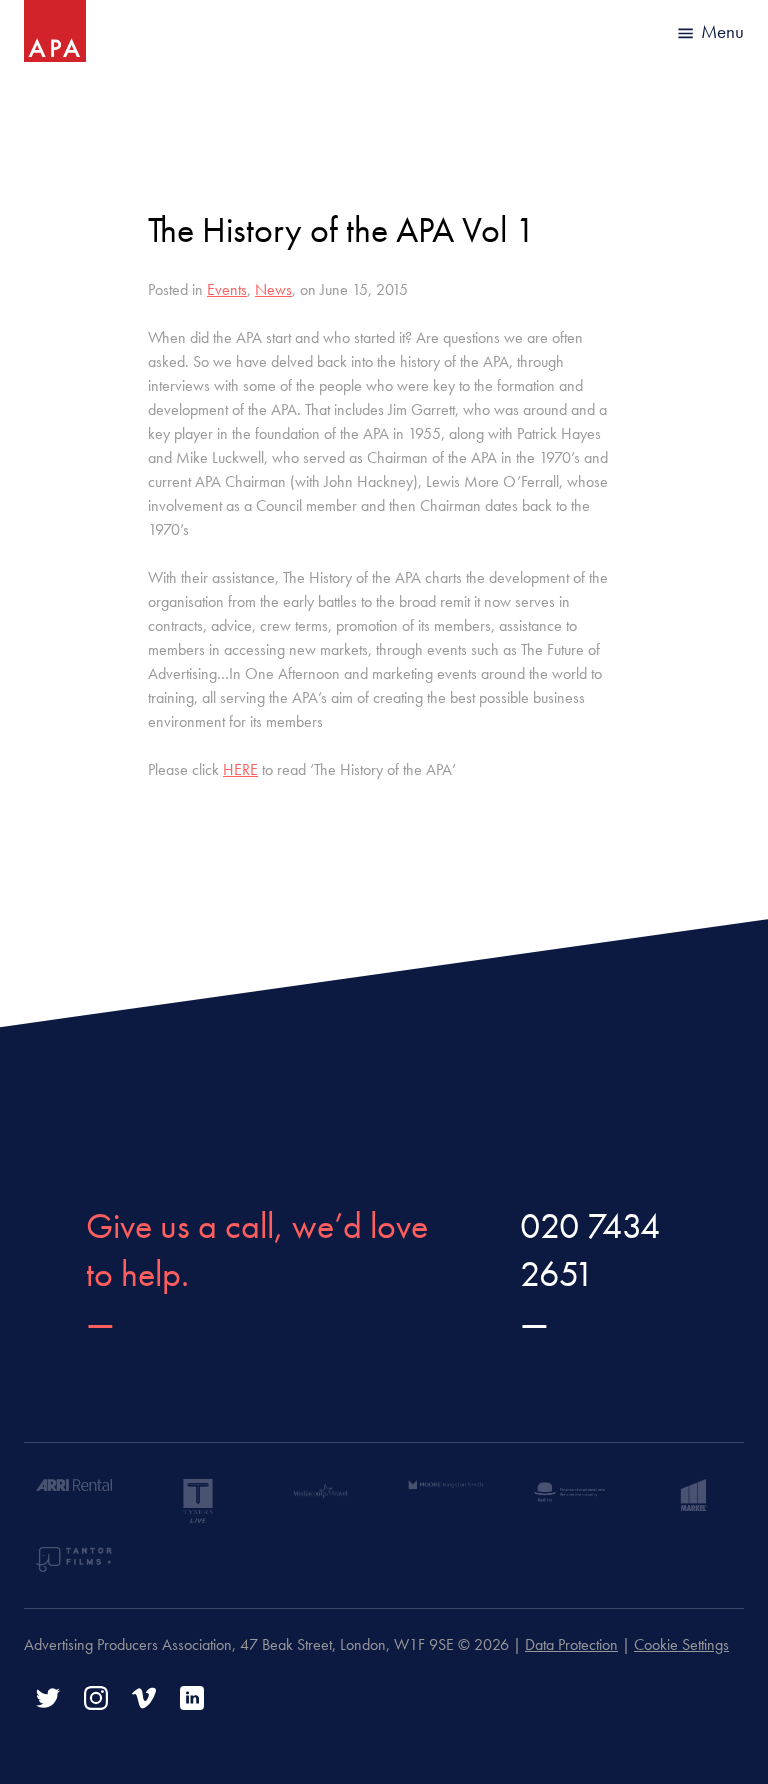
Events (227, 289)
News (273, 289)
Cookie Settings (681, 1644)
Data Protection (571, 1644)
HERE (240, 769)
